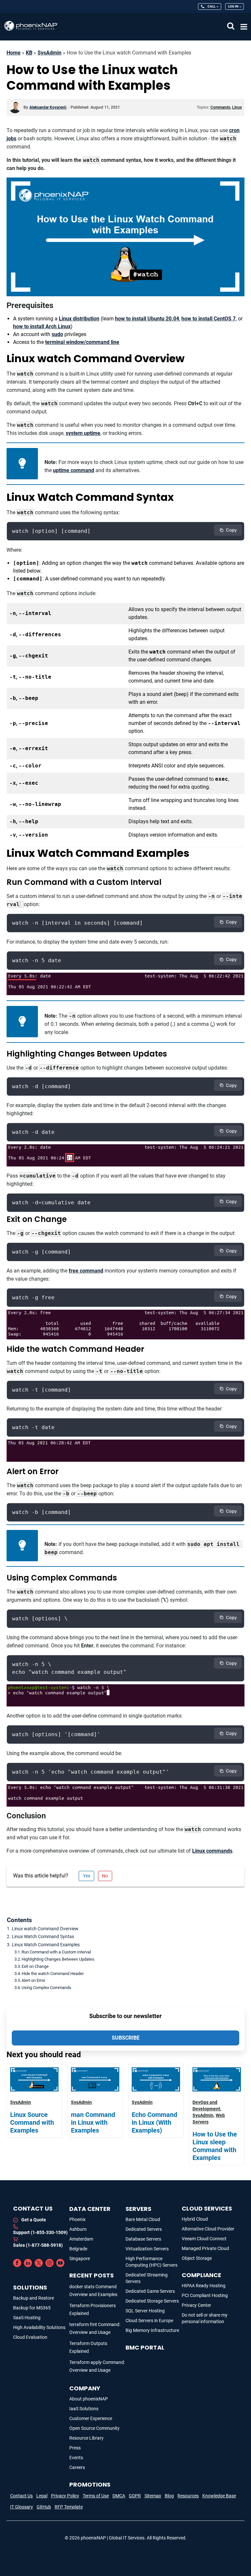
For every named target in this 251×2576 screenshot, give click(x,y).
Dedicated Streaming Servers (147, 2278)
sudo (57, 334)
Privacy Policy (65, 2496)
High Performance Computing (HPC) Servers (151, 2262)
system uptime (83, 433)
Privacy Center (196, 2305)
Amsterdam (81, 2239)
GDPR (135, 2496)
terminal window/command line (82, 342)
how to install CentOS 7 (209, 319)
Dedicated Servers (144, 2229)
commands (220, 107)
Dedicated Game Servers (150, 2291)
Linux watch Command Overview (45, 1929)
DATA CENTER (90, 2209)
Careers (77, 2467)
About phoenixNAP (89, 2399)
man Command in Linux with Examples (93, 2122)
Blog (169, 2496)
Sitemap (153, 2496)
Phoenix (77, 2219)
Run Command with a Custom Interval (56, 1952)
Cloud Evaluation (30, 2337)
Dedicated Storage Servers (152, 2301)
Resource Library (86, 2438)
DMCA (119, 2496)
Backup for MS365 (32, 2308)
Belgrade (78, 2249)
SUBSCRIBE (126, 2038)
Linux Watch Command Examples (46, 1945)
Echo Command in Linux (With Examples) (154, 2122)
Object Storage (197, 2258)
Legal (42, 2496)
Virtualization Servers (147, 2249)
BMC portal (145, 2347)
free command (86, 1271)
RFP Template (69, 2507)
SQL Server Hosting (145, 2311)
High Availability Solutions (39, 2327)
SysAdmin (50, 53)
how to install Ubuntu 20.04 (147, 319)
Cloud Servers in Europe (149, 2321)
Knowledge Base (219, 2496)
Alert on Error (33, 1980)
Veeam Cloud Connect (204, 2239)
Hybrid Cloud (195, 2219)
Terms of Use (96, 2496)
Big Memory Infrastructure (152, 2330)
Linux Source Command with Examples (32, 2122)
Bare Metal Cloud (143, 2219)
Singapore (80, 2259)
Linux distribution (79, 319)
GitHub (44, 2507)
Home (14, 53)
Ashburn (78, 2229)
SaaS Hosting (27, 2318)
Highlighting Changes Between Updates (58, 1959)
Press (75, 2448)
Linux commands (212, 1851)
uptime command (74, 470)
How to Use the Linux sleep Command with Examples (215, 2146)
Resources (188, 2496)
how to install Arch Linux (42, 326)
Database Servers (143, 2239)
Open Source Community (94, 2428)
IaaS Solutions (84, 2409)
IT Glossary (22, 2507)
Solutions (30, 2287)
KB (29, 53)
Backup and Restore (33, 2298)
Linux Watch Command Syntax (43, 1937)
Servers (138, 2209)
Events (76, 2458)
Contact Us (21, 2496)
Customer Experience (91, 2418)
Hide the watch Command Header (53, 1974)
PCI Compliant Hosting (205, 2295)
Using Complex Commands (46, 1988)
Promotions (90, 2484)
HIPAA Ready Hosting (204, 2286)
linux (237, 107)
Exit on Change (35, 1966)
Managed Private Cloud (205, 2248)
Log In (233, 6)
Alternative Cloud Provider (208, 2229)
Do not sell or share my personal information (205, 2318)
